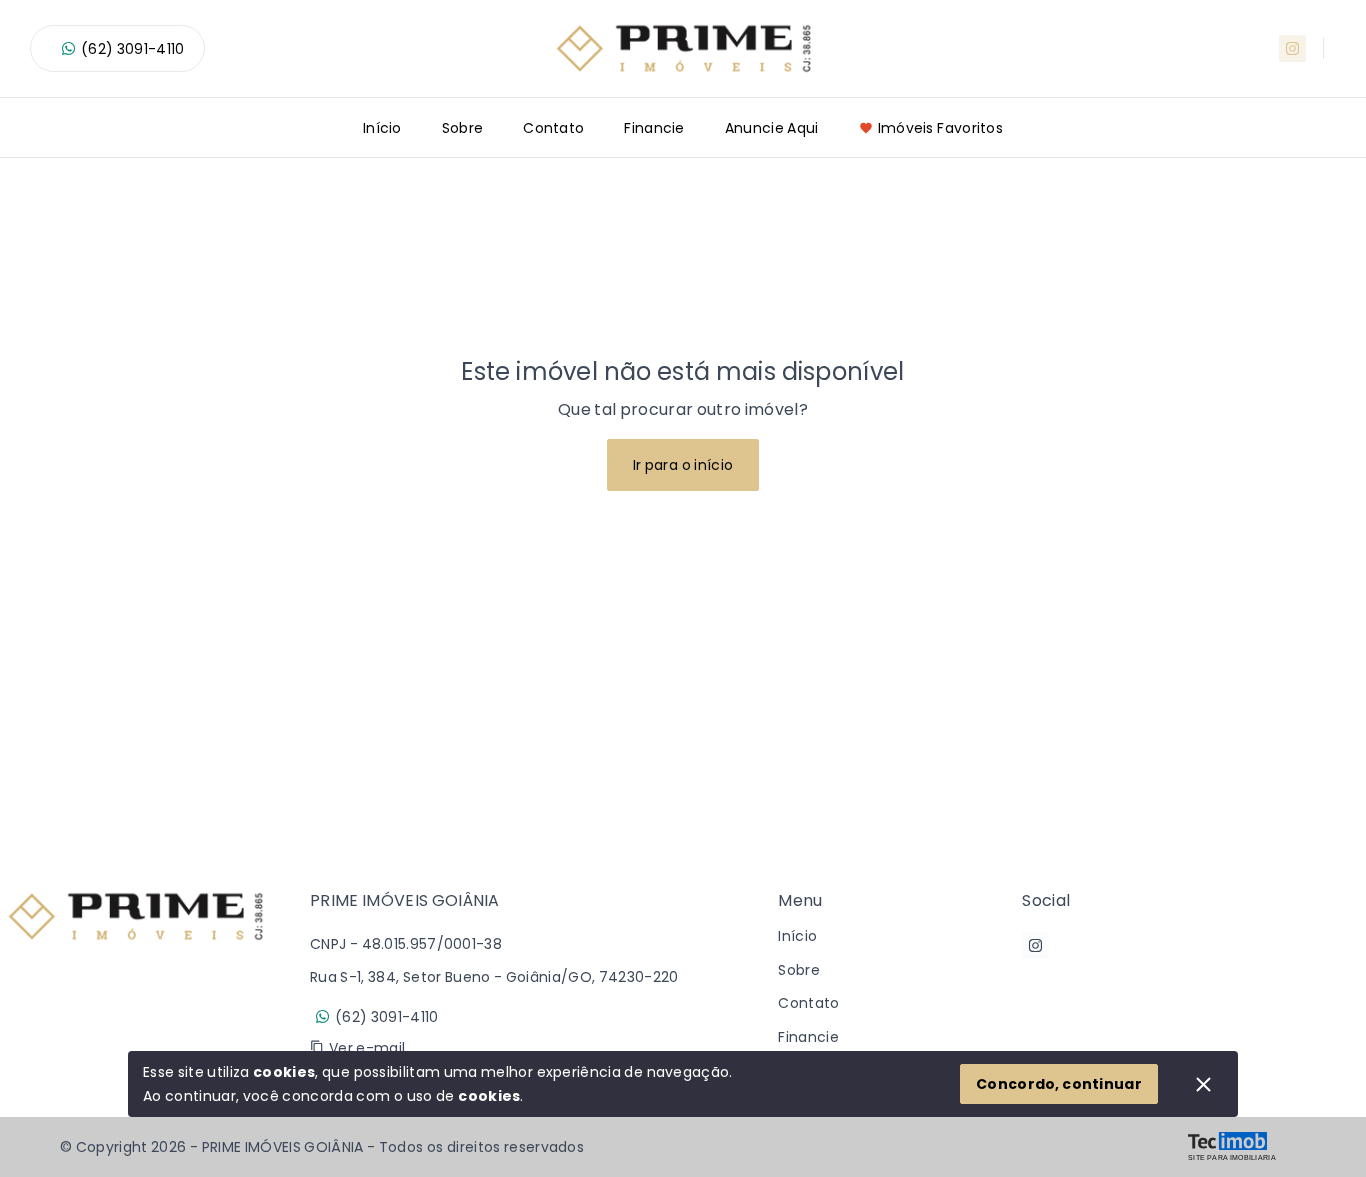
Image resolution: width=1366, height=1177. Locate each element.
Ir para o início (683, 465)
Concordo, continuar (1059, 1084)
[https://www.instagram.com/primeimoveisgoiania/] (1292, 48)
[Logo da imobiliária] (135, 982)
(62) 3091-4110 (132, 49)
